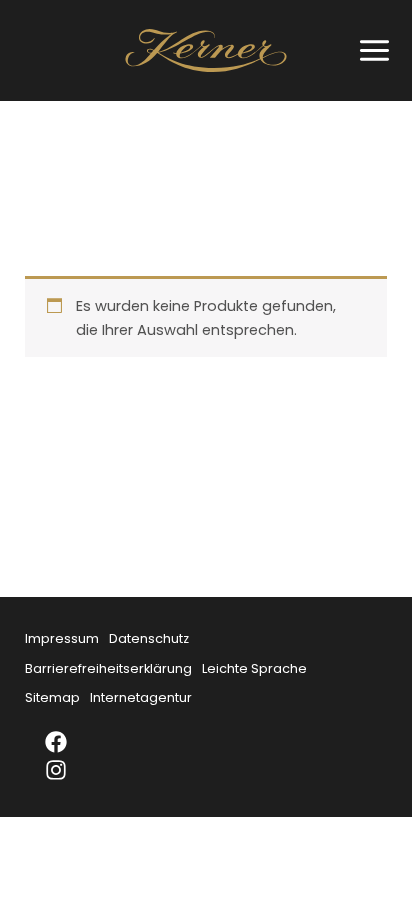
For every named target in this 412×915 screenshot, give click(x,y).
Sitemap (52, 697)
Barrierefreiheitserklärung (108, 668)
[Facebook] (69, 742)
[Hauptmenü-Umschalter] (369, 50)
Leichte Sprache (254, 668)
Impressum (62, 638)
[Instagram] (69, 770)
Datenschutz (149, 638)
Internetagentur (141, 697)
